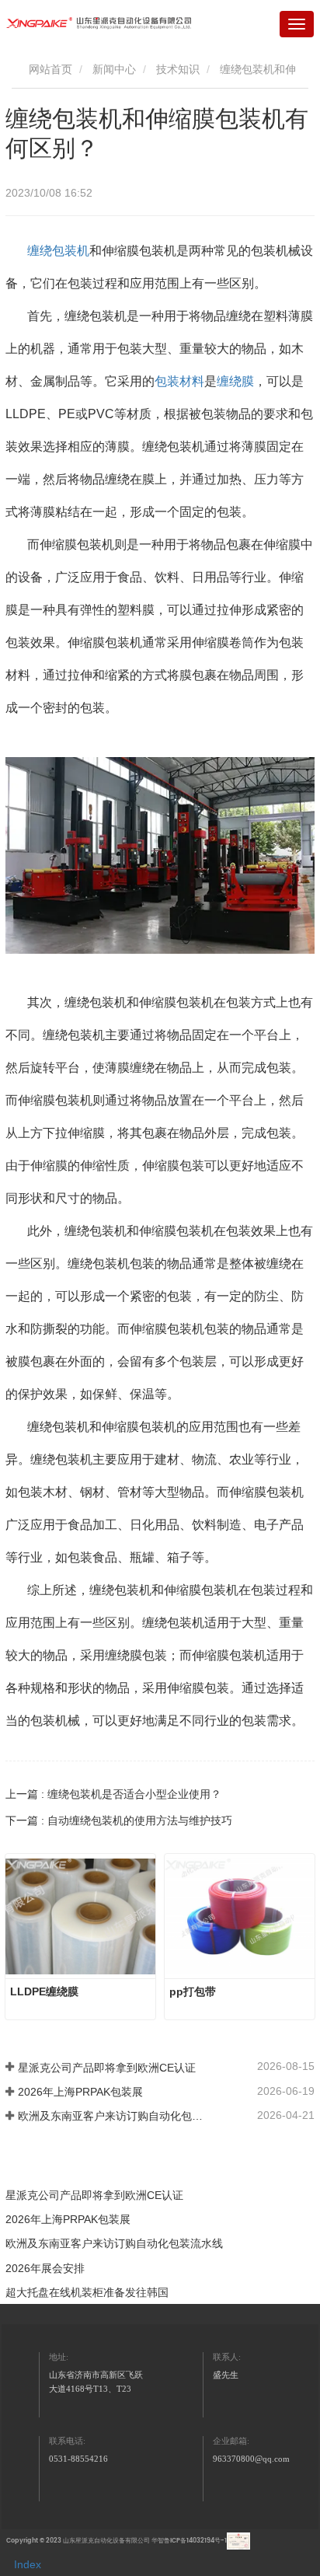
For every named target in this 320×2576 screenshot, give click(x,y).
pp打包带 (193, 1991)
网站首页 (49, 69)
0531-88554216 (78, 2459)
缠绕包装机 (58, 251)
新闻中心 (114, 69)
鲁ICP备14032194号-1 (195, 2541)
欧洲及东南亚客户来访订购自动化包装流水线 (111, 2116)
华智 (158, 2541)
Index (28, 2564)
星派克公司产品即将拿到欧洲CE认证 (107, 2068)
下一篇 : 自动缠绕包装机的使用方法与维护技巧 (119, 1820)
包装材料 (179, 381)
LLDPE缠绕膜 (44, 1991)
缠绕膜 (235, 381)
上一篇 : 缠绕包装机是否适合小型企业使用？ (113, 1794)
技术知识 (178, 69)
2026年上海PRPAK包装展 (80, 2092)
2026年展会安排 (45, 2268)
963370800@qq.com (251, 2459)
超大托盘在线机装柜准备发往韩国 (87, 2292)
